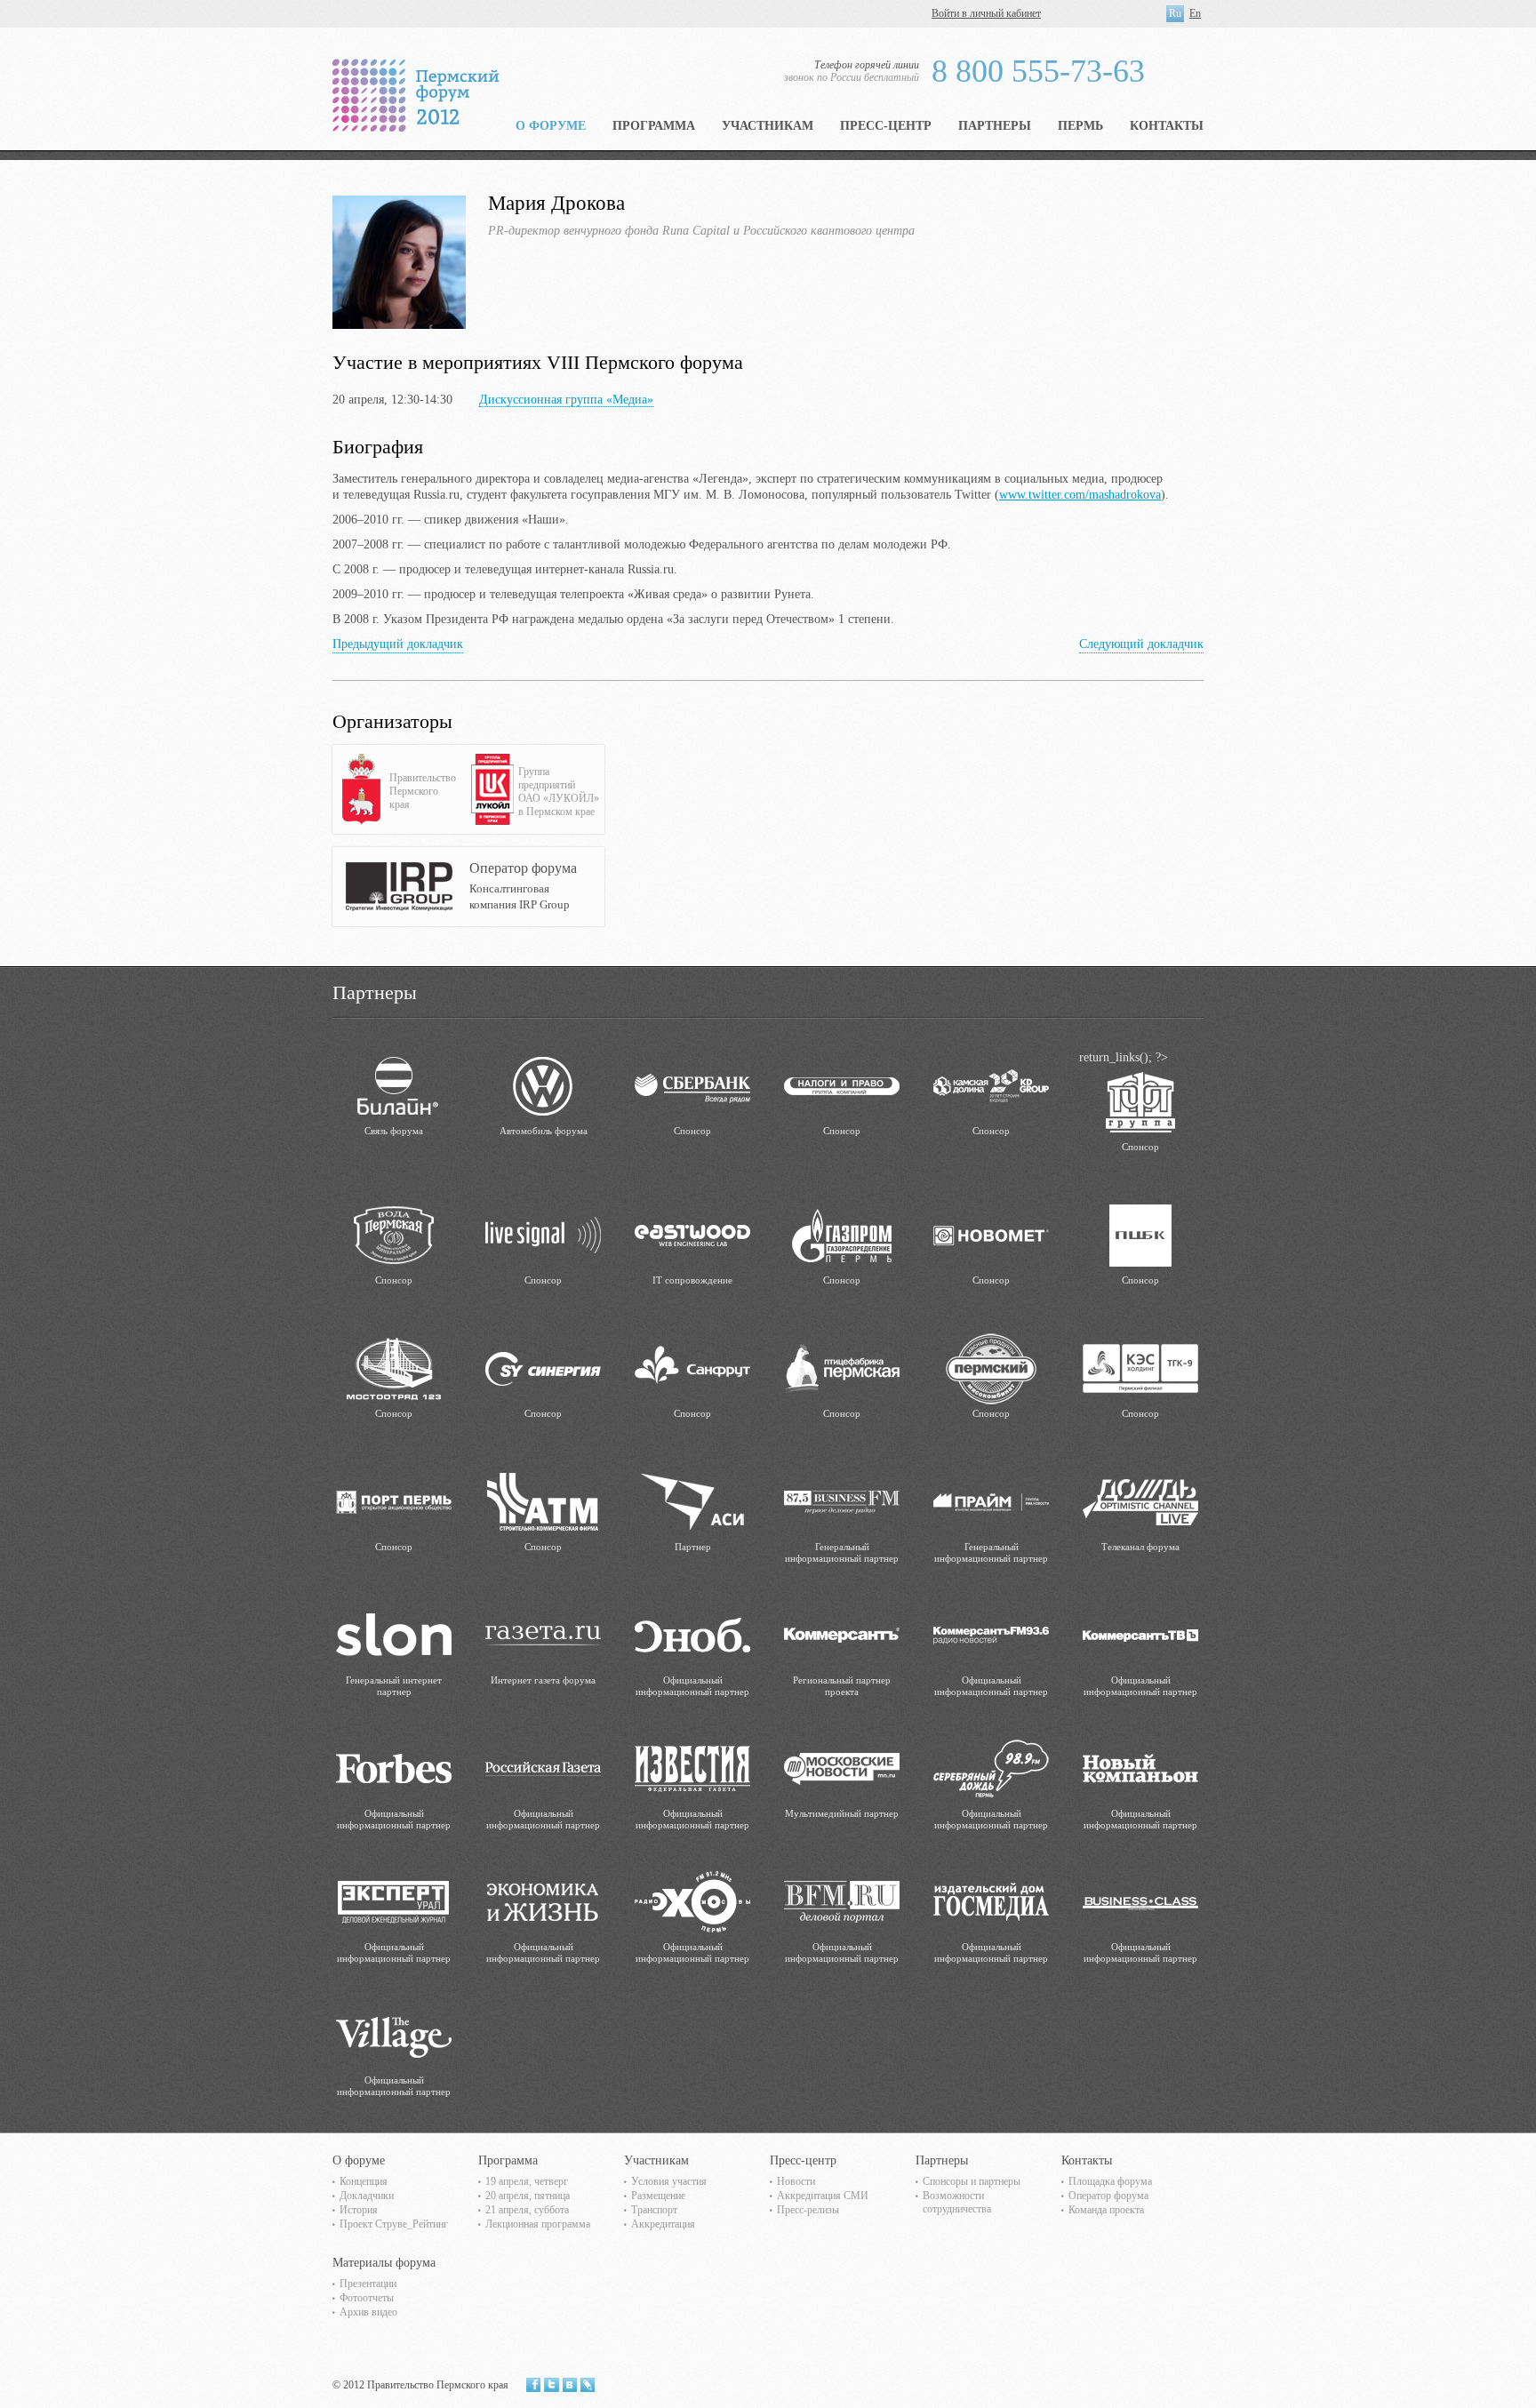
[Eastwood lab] (692, 1234)
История (359, 2210)
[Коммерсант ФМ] (991, 1634)
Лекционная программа (538, 2224)
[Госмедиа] (991, 1901)
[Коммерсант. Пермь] (842, 1634)
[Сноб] (692, 1634)
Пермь (1080, 126)
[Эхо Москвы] (692, 1901)
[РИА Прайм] (991, 1501)
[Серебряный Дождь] (991, 1768)
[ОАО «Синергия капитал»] (543, 1368)
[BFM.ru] (842, 1901)
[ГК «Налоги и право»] (842, 1085)
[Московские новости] (842, 1768)
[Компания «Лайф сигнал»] (543, 1234)
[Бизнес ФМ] (842, 1501)
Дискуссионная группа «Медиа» (566, 400)
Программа (654, 126)
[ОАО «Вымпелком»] (394, 1085)
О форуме (551, 126)
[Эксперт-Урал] (394, 1901)
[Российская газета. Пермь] (543, 1768)
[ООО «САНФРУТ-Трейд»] (692, 1368)
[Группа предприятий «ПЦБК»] (1140, 1234)
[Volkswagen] (543, 1085)
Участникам (768, 126)
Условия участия (669, 2181)
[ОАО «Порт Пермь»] (394, 1501)
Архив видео (368, 2312)
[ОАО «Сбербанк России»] (692, 1085)
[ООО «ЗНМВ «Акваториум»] (394, 1234)
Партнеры (995, 126)
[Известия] (692, 1768)
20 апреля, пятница (528, 2196)
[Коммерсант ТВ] (1140, 1634)
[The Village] (394, 2034)
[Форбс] (394, 1768)
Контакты (1167, 126)
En (1195, 13)
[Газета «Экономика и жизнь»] (543, 1901)
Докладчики (367, 2196)
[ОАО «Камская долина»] (991, 1085)
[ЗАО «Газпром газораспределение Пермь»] (842, 1234)
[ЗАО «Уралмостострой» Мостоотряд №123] (394, 1368)
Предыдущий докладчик (398, 644)
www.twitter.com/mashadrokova (1080, 495)
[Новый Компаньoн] (1140, 1768)
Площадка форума (1110, 2181)
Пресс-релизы (808, 2210)
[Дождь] (1140, 1501)
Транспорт (654, 2210)
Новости (796, 2181)
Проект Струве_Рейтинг (394, 2224)
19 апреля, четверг (527, 2181)
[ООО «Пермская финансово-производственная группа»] (1140, 1101)
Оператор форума (1108, 2196)
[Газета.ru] (543, 1634)
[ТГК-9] (1140, 1368)
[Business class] (1140, 1901)
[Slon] (394, 1634)
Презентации (368, 2284)
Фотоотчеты (367, 2298)
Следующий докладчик (1141, 644)
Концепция (364, 2181)
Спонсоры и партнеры (972, 2181)
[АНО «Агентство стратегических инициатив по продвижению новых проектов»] (692, 1501)
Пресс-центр (886, 126)
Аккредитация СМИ (823, 2196)
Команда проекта (1106, 2210)
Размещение (658, 2196)
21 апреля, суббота (527, 2210)
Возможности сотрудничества (957, 2202)
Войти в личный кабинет (986, 13)
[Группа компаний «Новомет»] (991, 1234)
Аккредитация (663, 2224)
